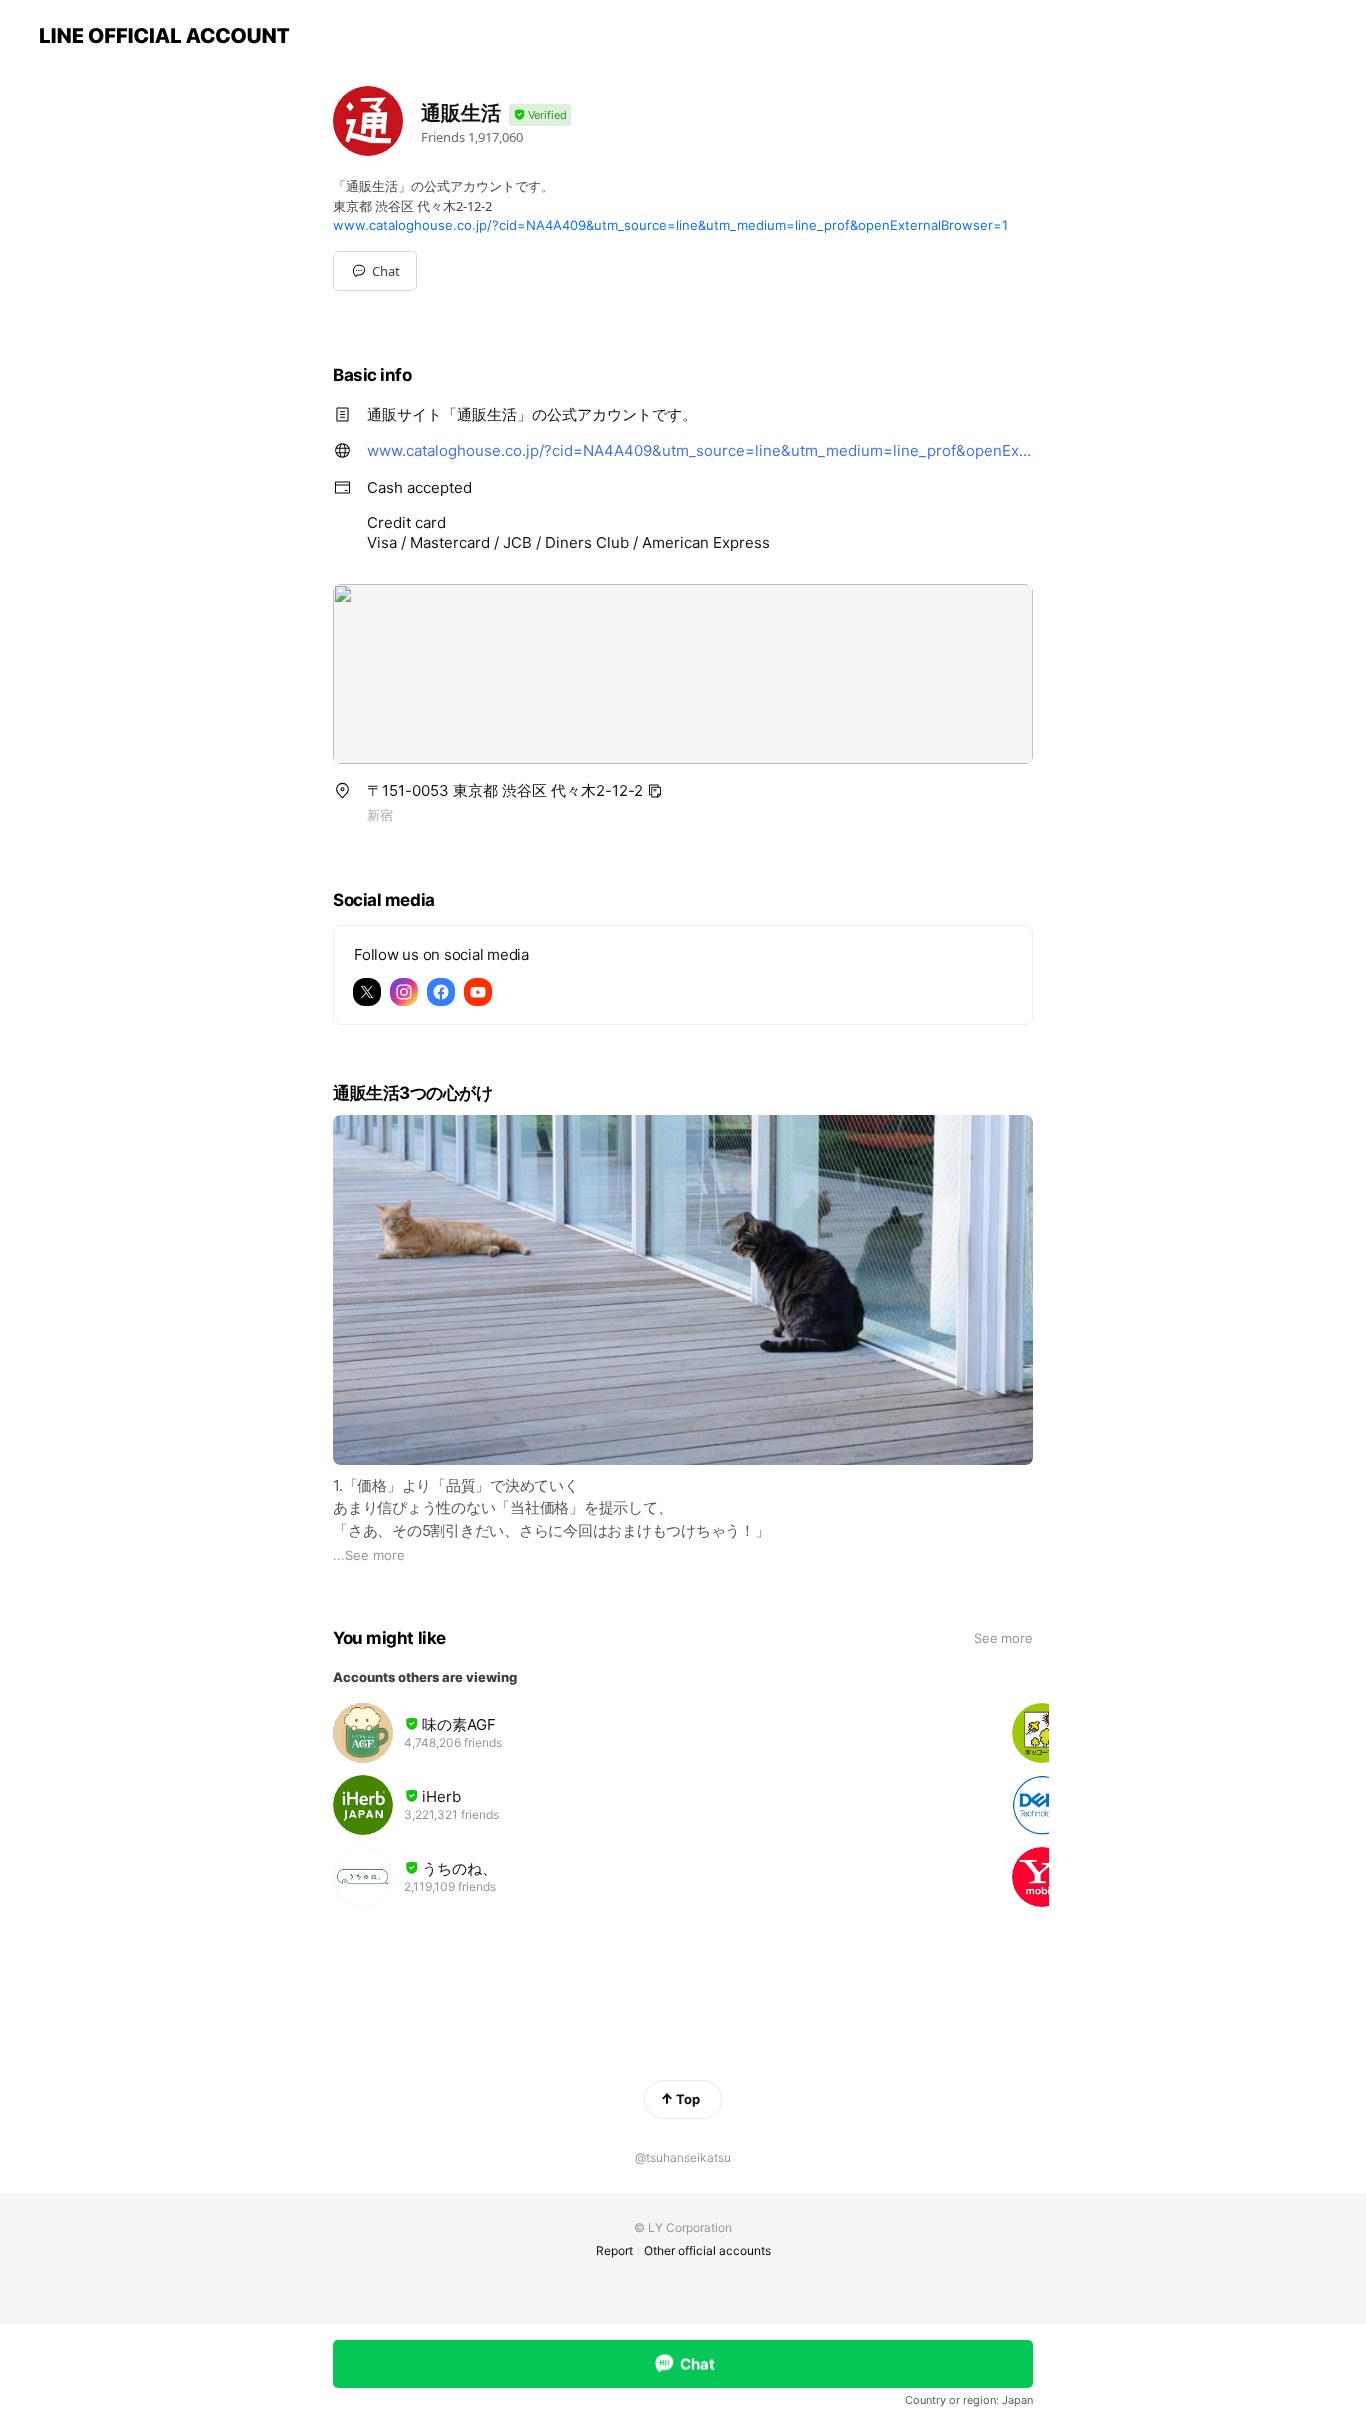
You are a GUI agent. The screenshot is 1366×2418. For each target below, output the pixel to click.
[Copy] (655, 791)
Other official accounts (707, 2250)
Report (614, 2250)
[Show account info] (540, 115)
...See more (369, 1555)
